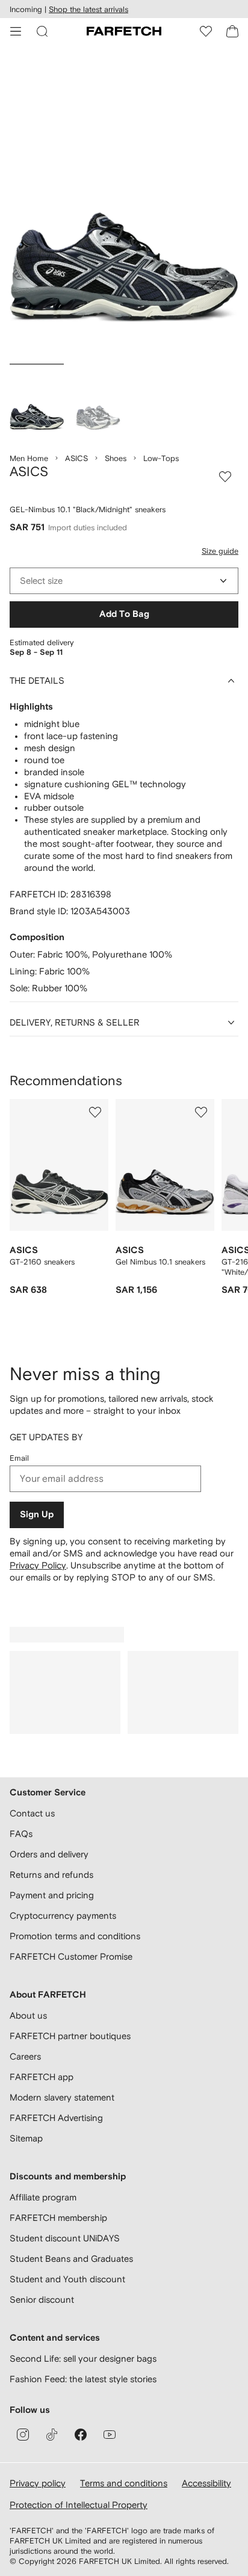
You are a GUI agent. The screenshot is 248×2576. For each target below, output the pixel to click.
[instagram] (23, 2435)
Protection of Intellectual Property (79, 2505)
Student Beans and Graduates (71, 2259)
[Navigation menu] (16, 31)
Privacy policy (38, 2483)
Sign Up (37, 1515)
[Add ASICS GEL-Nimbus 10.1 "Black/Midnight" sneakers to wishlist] (225, 477)
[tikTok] (52, 2435)
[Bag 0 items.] (232, 31)
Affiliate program (43, 2197)
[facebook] (81, 2435)
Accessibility (206, 2483)
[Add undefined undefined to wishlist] (95, 1112)
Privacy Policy (38, 1565)
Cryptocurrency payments (63, 1915)
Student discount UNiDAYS (65, 2238)
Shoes (116, 458)
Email (19, 1458)
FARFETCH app (42, 2077)
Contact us (32, 1813)
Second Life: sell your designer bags (83, 2358)
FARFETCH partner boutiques (70, 2036)
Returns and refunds (51, 1875)
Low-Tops (161, 458)
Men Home (29, 458)
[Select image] (37, 403)
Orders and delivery (49, 1854)
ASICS (76, 458)
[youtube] (110, 2435)
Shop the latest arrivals (88, 9)
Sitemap (26, 2138)
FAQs (21, 1834)
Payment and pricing (52, 1895)
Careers (25, 2056)
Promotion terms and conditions (75, 1936)
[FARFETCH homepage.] (124, 31)
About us (28, 2015)
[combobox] (124, 581)
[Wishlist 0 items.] (206, 31)
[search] (42, 31)
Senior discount (42, 2299)
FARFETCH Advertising (56, 2118)
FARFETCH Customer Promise (71, 1956)
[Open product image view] (124, 207)
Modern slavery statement (62, 2097)
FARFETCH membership (58, 2218)
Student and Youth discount (67, 2279)
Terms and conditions (124, 2483)
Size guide (220, 551)
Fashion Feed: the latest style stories (83, 2379)
